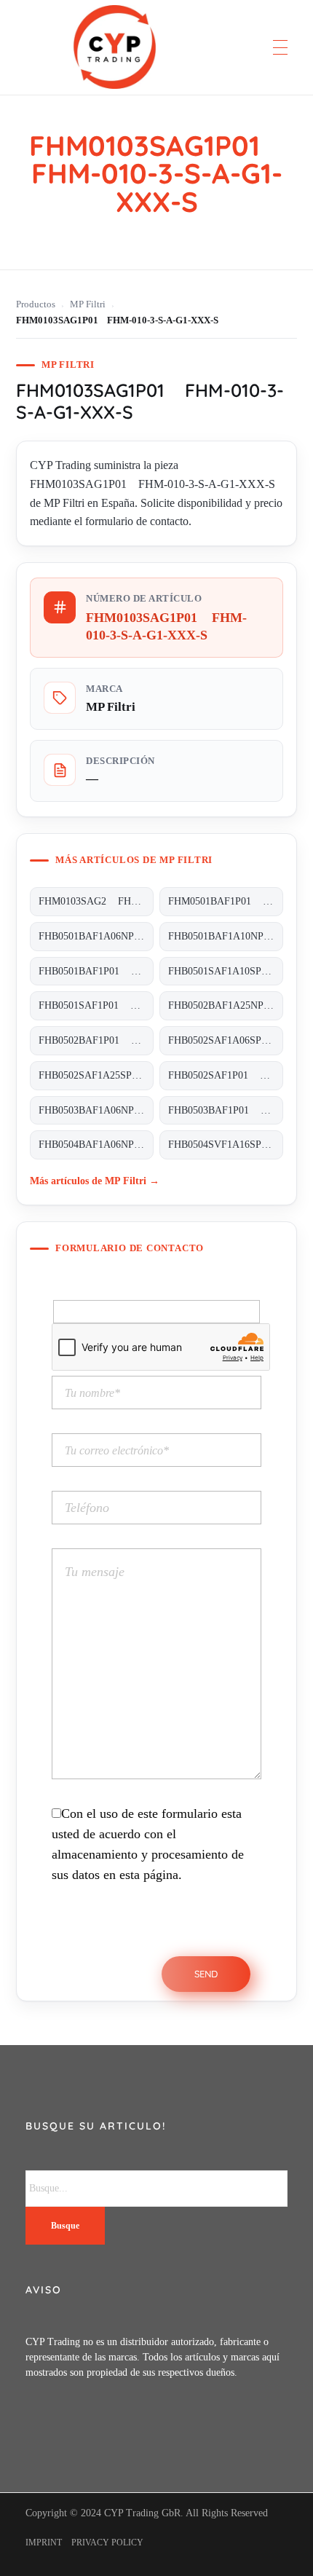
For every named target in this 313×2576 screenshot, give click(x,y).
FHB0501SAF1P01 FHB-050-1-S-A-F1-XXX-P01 (96, 1005)
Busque (65, 2226)
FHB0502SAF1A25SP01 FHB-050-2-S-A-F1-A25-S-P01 (96, 1075)
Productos (36, 304)
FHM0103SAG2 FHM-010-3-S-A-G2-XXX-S (96, 901)
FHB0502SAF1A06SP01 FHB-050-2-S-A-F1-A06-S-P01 (226, 1040)
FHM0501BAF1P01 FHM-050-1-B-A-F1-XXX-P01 (226, 901)
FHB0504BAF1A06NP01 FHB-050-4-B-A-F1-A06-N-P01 (96, 1145)
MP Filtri (88, 304)
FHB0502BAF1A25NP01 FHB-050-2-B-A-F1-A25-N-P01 (226, 1005)
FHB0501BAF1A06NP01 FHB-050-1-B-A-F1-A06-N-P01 (96, 936)
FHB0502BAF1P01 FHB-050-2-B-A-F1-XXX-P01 (96, 1040)
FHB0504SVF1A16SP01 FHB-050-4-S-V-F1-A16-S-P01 (226, 1145)
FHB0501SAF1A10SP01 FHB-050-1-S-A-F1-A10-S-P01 (226, 971)
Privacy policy (107, 2542)
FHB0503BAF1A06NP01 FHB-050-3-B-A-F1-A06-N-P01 (96, 1110)
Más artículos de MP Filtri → (95, 1181)
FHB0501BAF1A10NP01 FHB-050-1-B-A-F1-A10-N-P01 (226, 936)
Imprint (44, 2542)
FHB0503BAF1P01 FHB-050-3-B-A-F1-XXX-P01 (226, 1110)
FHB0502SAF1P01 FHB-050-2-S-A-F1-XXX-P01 (226, 1075)
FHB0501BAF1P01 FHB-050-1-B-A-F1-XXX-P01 (96, 971)
